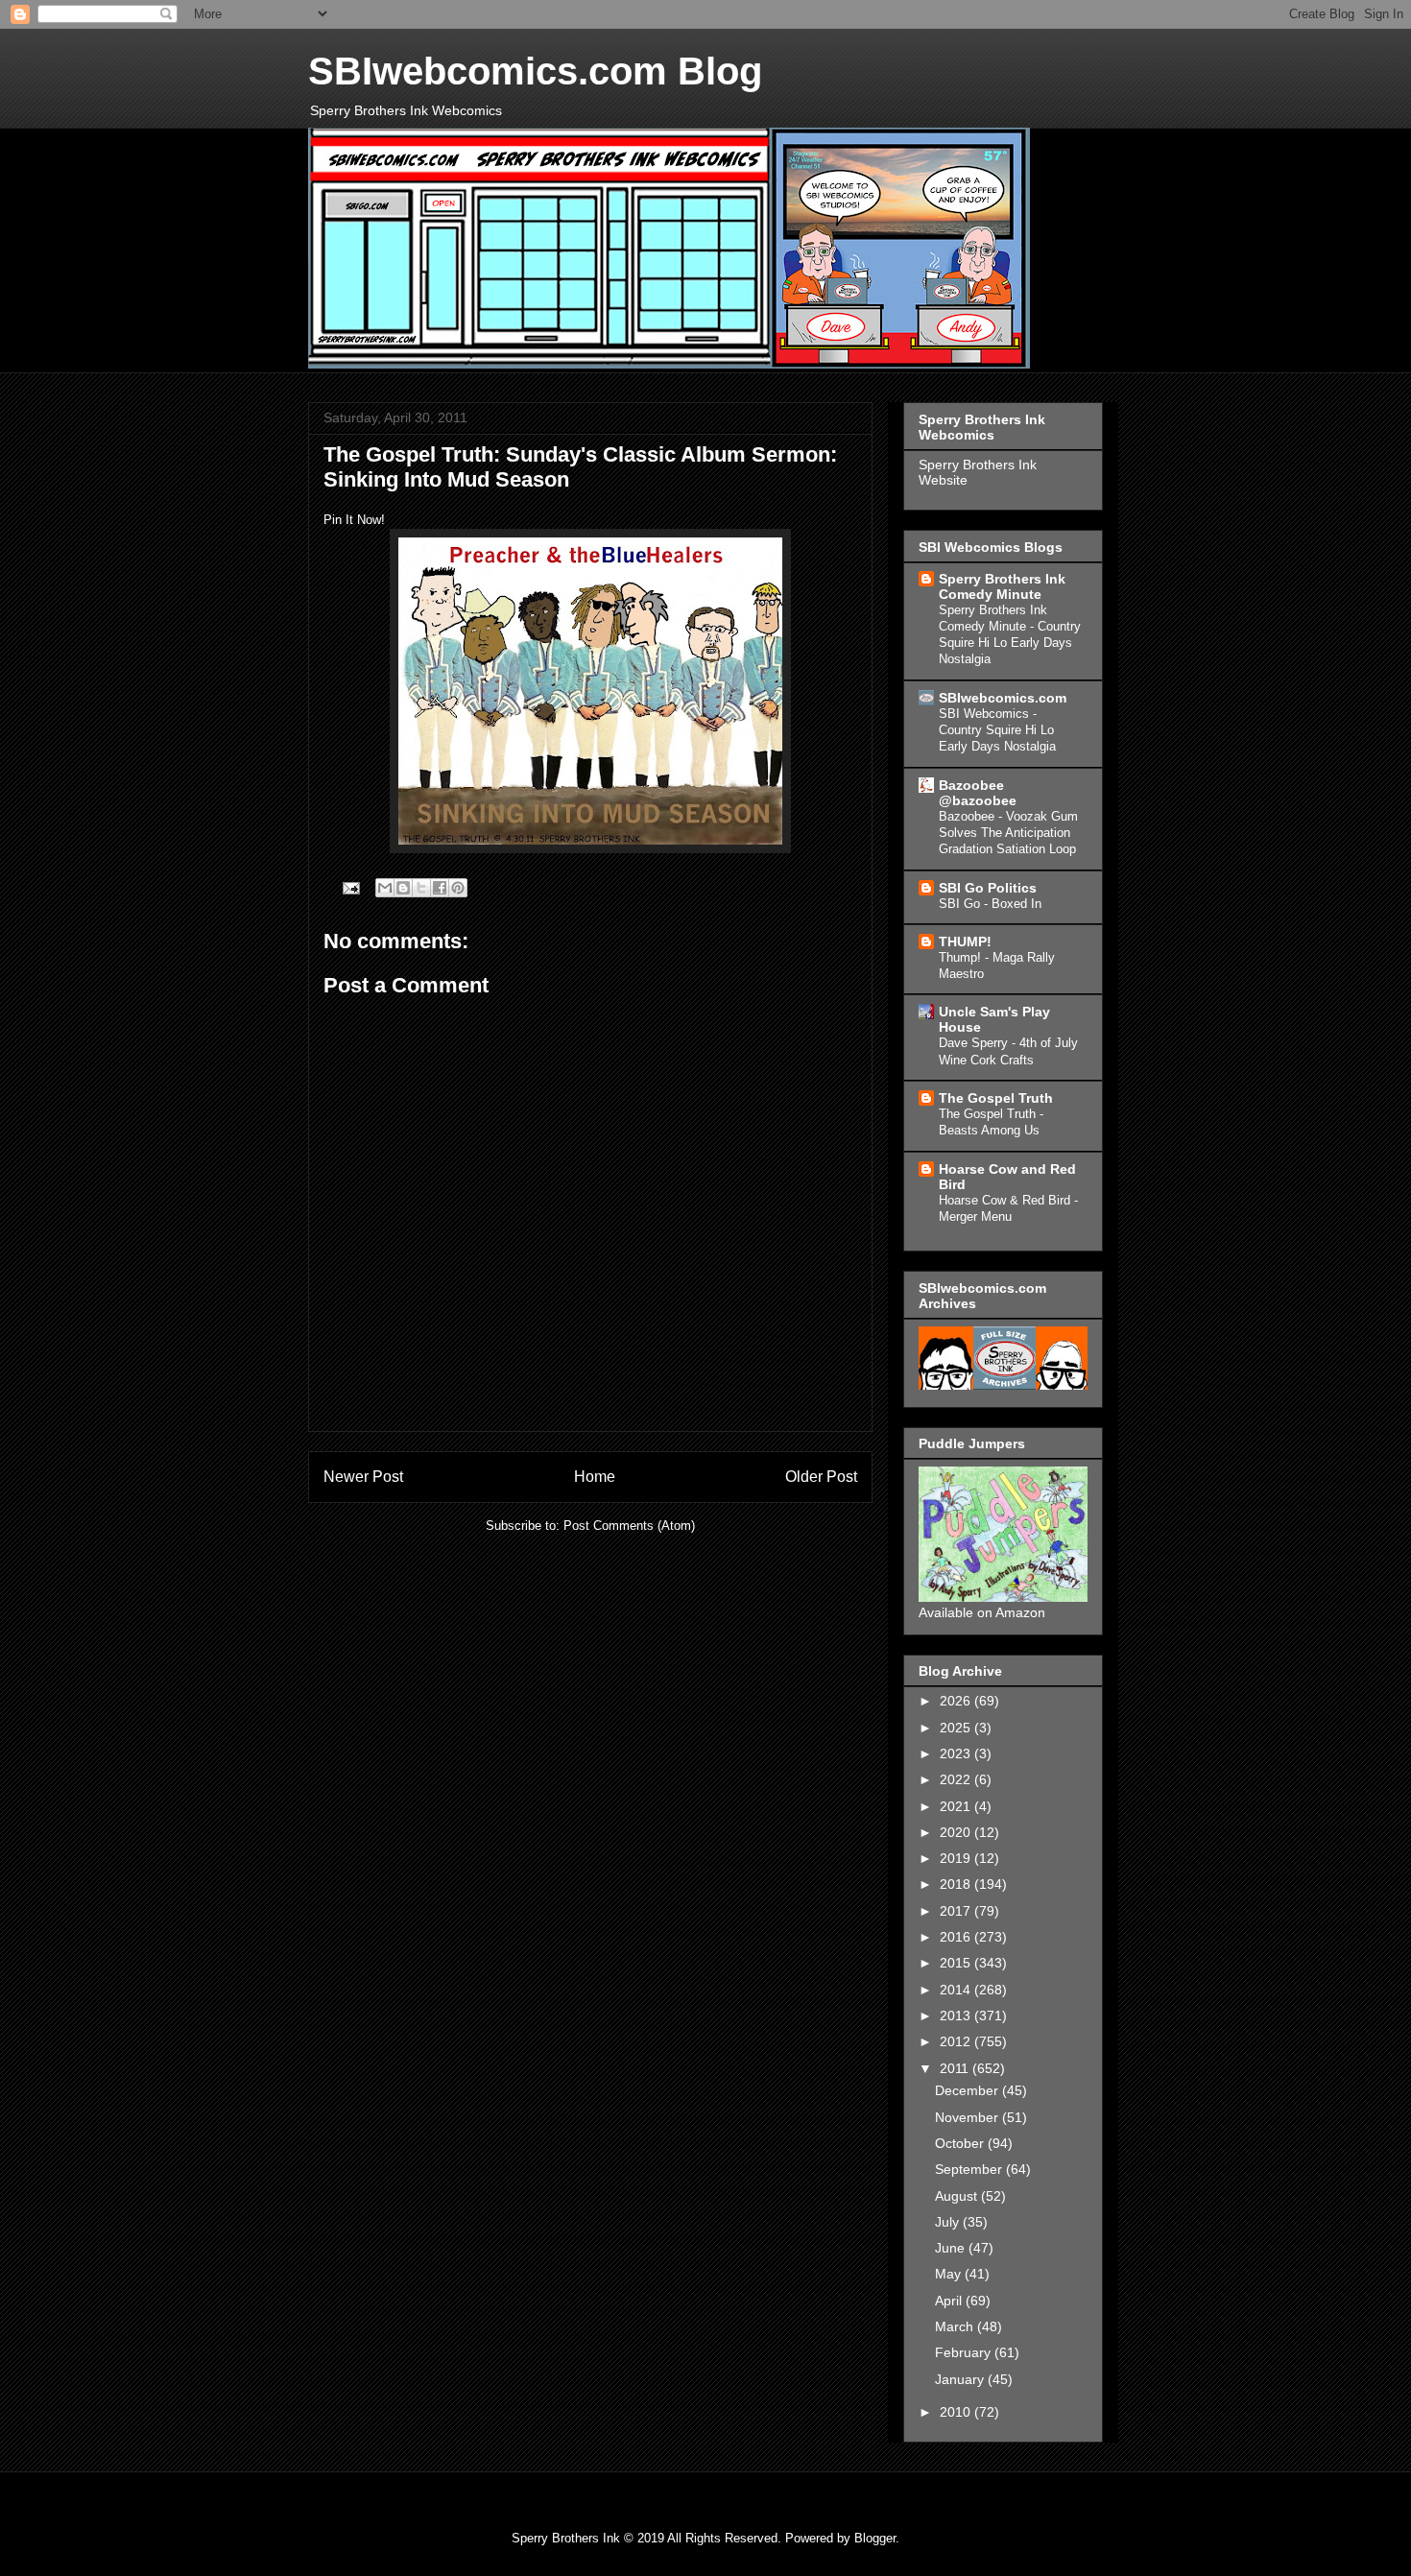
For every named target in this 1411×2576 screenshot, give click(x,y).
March (956, 2326)
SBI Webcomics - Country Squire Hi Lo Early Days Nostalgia (997, 730)
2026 (957, 1701)
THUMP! (965, 942)
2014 (957, 1990)
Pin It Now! (354, 520)
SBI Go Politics (988, 888)
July (949, 2222)
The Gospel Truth (996, 1098)
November (969, 2117)
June (952, 2248)
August (958, 2196)
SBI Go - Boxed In (990, 904)
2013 (957, 2015)
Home (595, 1477)
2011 (956, 2068)
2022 (957, 1779)
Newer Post (363, 1477)
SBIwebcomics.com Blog (535, 71)
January (961, 2379)
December (969, 2090)
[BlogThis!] (403, 888)
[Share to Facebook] (440, 888)
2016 (957, 1937)
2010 (957, 2412)
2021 (957, 1806)
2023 (957, 1753)
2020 (957, 1832)
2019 (957, 1858)
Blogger (875, 2538)
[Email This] (385, 888)
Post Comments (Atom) (629, 1526)
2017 (957, 1911)
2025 (957, 1728)
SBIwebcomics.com (1003, 698)
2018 (957, 1884)
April (950, 2301)
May (950, 2274)
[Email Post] (350, 887)
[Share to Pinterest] (458, 888)
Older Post (821, 1477)
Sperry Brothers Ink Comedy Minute (1002, 586)
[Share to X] (421, 888)
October (961, 2143)
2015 (957, 1963)
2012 (957, 2041)
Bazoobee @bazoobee (978, 793)
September (970, 2169)
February (965, 2352)
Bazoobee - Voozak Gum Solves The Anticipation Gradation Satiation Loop (1008, 833)
